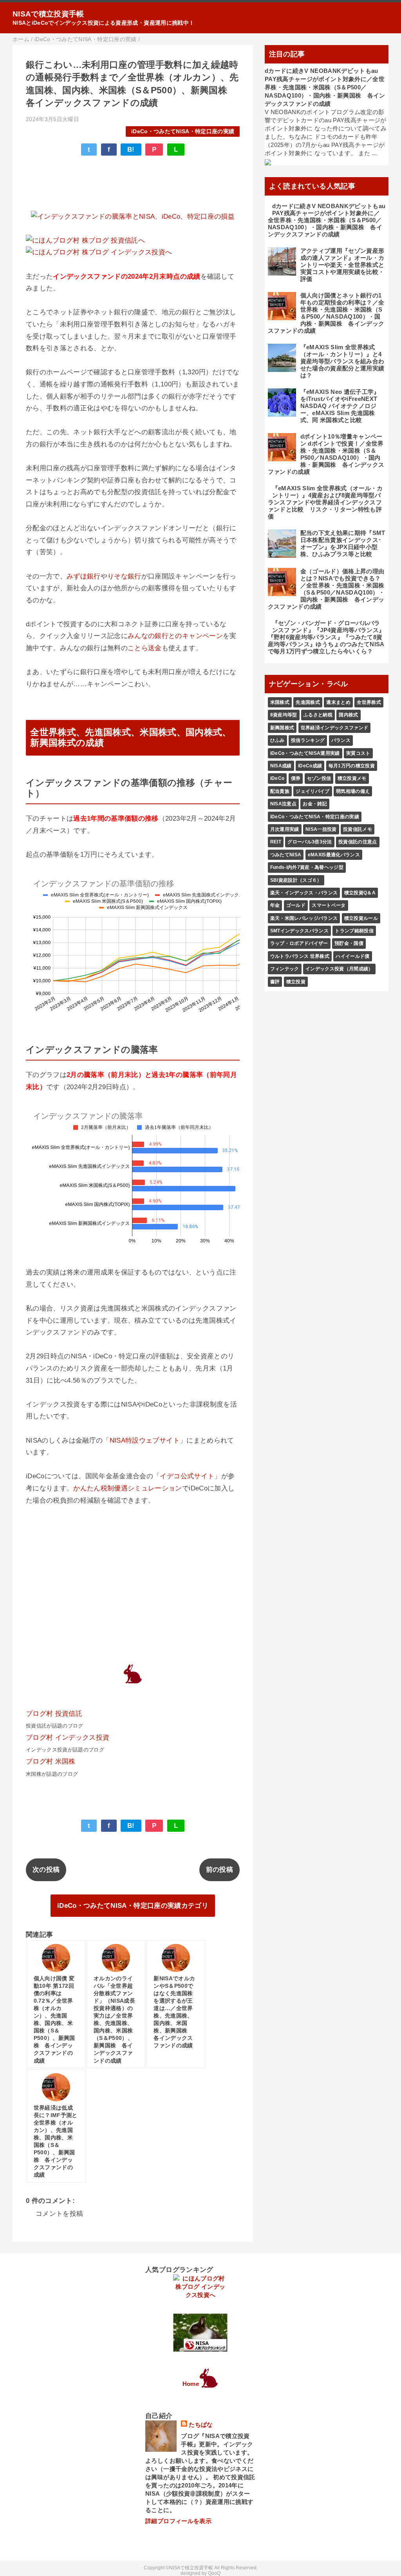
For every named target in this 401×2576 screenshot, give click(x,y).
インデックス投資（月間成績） (339, 969)
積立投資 (296, 982)
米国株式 (280, 702)
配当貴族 (280, 791)
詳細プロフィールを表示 (178, 2521)
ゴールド (296, 905)
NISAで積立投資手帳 (48, 14)
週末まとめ (338, 702)
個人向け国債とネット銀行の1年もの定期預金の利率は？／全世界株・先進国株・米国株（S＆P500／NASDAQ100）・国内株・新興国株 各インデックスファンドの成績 (326, 313)
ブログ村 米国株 (51, 1761)
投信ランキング (308, 740)
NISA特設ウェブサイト (145, 1440)
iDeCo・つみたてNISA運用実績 (305, 753)
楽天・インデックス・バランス (304, 893)
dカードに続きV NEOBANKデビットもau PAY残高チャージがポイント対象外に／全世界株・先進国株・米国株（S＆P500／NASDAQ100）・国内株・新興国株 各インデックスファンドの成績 (325, 87)
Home (191, 2384)
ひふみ (277, 740)
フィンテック (285, 969)
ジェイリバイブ (312, 791)
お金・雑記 (315, 804)
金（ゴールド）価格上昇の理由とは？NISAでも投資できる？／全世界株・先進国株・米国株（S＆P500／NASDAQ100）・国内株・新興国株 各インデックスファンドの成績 (326, 589)
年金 (275, 905)
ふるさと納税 (318, 715)
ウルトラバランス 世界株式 (300, 956)
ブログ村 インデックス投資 (68, 1738)
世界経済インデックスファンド (335, 728)
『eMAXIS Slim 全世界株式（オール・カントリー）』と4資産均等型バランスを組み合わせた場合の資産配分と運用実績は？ (342, 361)
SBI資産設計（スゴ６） (296, 880)
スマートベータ (329, 905)
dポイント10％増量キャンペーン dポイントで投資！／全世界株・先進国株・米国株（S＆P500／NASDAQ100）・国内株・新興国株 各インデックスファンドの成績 (326, 454)
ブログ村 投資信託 (54, 1714)
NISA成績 (281, 766)
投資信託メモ (358, 829)
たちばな (201, 2425)
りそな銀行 (124, 576)
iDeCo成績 (310, 766)
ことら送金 (145, 648)
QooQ (214, 2573)
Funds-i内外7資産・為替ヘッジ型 (307, 867)
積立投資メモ (352, 778)
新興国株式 (282, 728)
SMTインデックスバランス (299, 931)
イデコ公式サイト (187, 1476)
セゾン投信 (319, 778)
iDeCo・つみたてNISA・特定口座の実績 (183, 131)
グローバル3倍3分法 (310, 842)
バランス (341, 740)
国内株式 (348, 715)
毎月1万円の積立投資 (352, 766)
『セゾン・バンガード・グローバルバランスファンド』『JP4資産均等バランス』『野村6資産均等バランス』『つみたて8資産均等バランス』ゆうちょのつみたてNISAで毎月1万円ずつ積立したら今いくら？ (326, 637)
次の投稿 (46, 1870)
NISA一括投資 (321, 829)
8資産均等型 (284, 715)
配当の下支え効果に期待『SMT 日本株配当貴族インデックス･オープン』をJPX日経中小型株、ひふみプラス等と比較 (343, 543)
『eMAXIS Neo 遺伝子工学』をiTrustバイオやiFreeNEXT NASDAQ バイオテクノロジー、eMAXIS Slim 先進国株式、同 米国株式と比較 (340, 406)
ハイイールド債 (352, 956)
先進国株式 (308, 702)
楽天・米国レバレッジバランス (304, 918)
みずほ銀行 (84, 576)
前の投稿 (219, 1870)
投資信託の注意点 (358, 842)
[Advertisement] (133, 185)
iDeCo (277, 778)
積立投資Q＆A (360, 893)
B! (131, 150)
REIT (276, 842)
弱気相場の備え (353, 791)
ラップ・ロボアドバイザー (299, 943)
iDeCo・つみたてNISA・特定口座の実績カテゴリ (133, 1906)
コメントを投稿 (59, 2214)
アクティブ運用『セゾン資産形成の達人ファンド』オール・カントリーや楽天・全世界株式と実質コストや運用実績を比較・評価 (342, 265)
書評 (275, 982)
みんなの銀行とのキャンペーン (175, 636)
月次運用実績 (285, 829)
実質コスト (358, 753)
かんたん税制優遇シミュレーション (127, 1488)
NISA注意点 (283, 804)
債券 (296, 778)
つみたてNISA (286, 855)
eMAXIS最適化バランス (334, 855)
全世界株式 (369, 702)
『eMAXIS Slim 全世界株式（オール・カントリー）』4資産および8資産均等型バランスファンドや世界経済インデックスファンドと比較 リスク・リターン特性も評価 (325, 502)
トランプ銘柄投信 (354, 931)
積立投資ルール (361, 918)
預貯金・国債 (349, 943)
